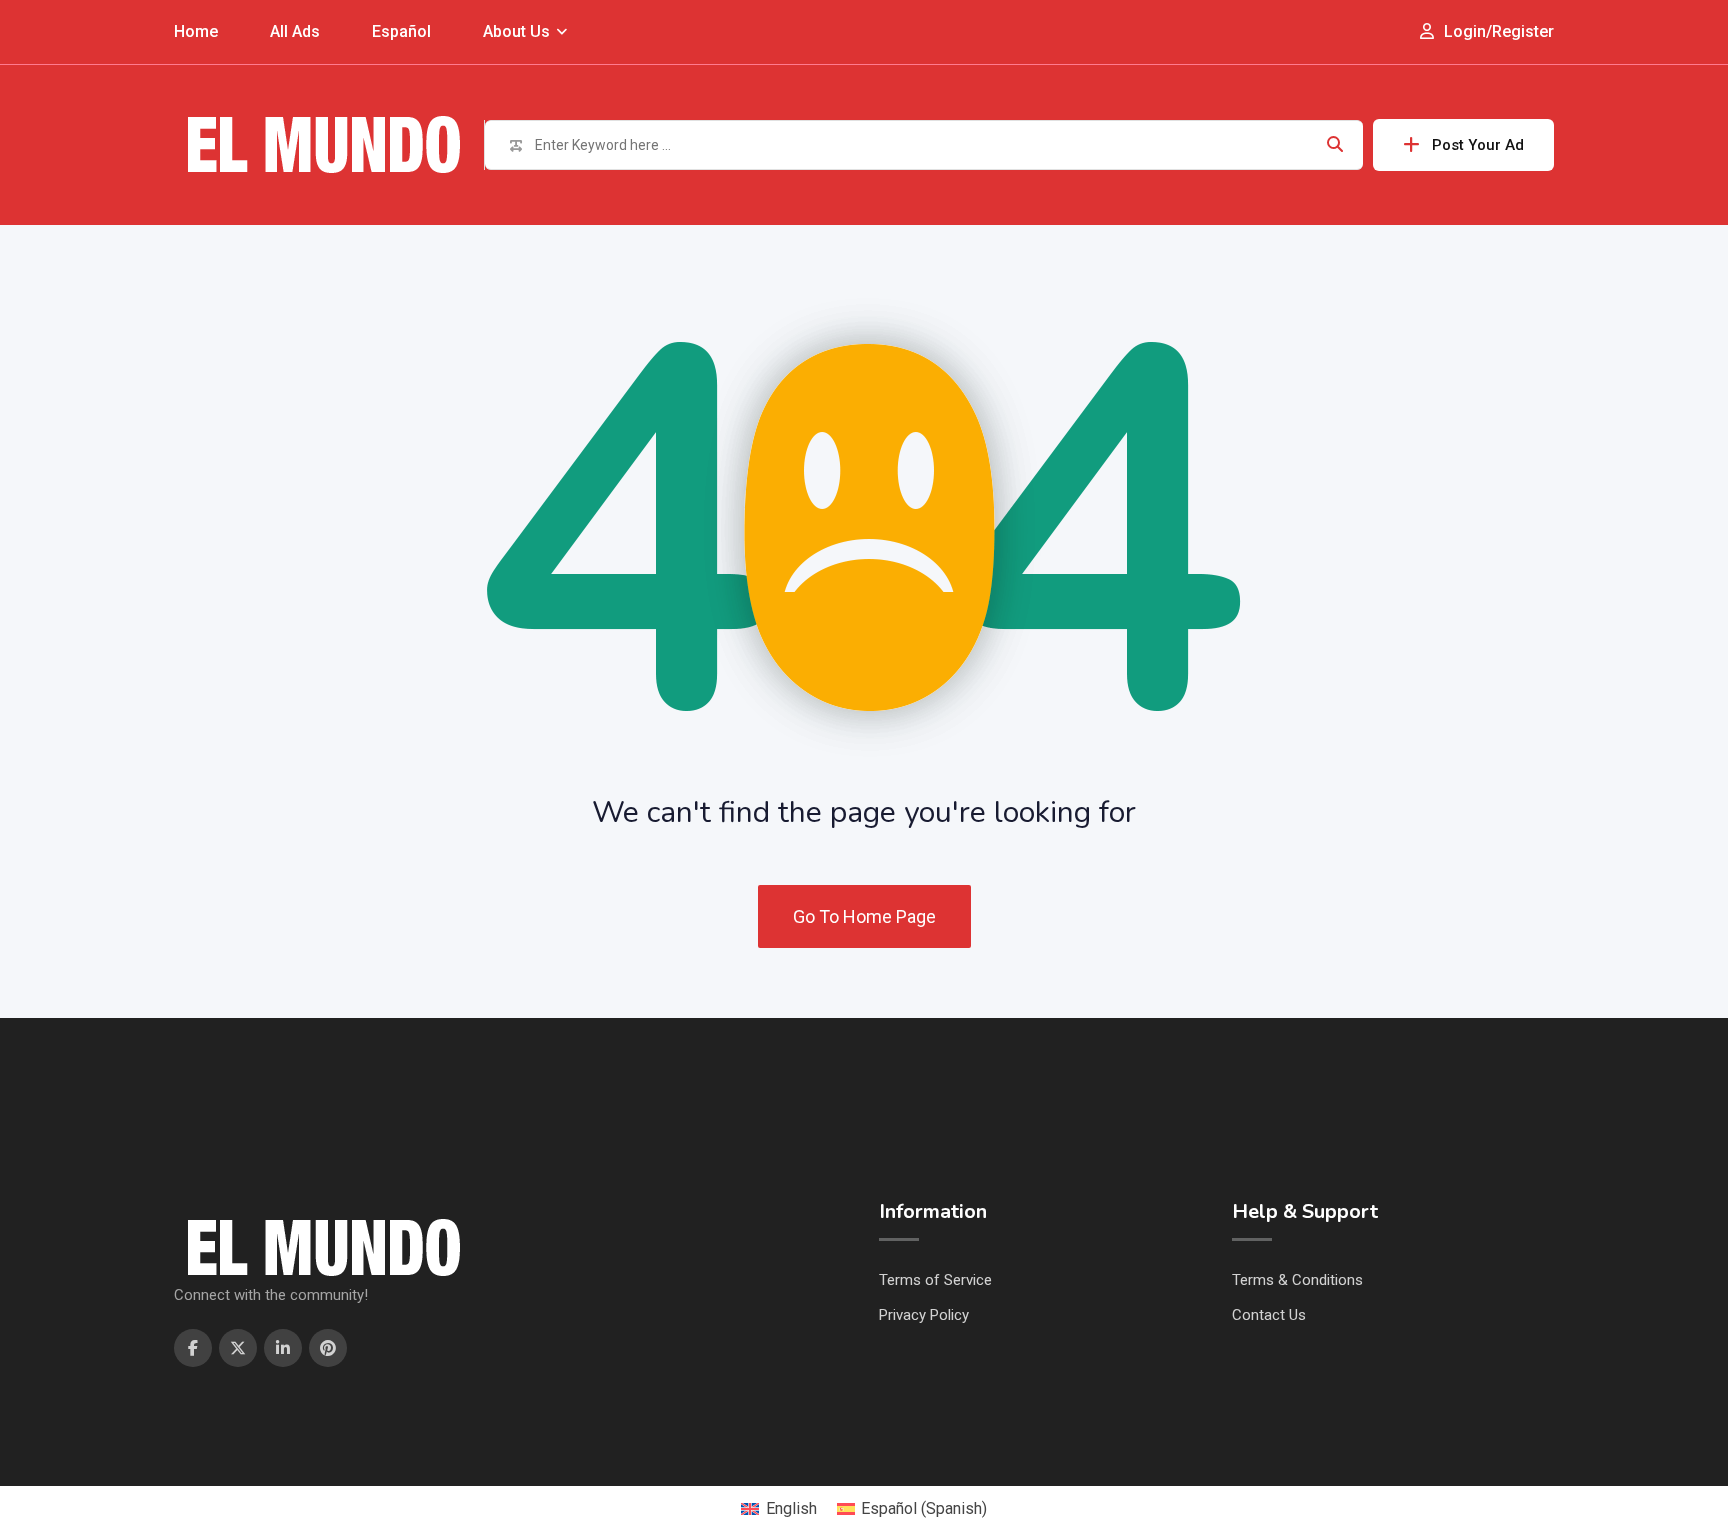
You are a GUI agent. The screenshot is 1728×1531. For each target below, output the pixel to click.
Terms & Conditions (1297, 1280)
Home (196, 31)
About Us (516, 31)
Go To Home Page (864, 916)
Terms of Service (935, 1280)
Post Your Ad (1478, 145)
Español (401, 31)
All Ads (295, 31)
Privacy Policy (924, 1315)
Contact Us (1269, 1315)
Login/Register (1497, 31)
